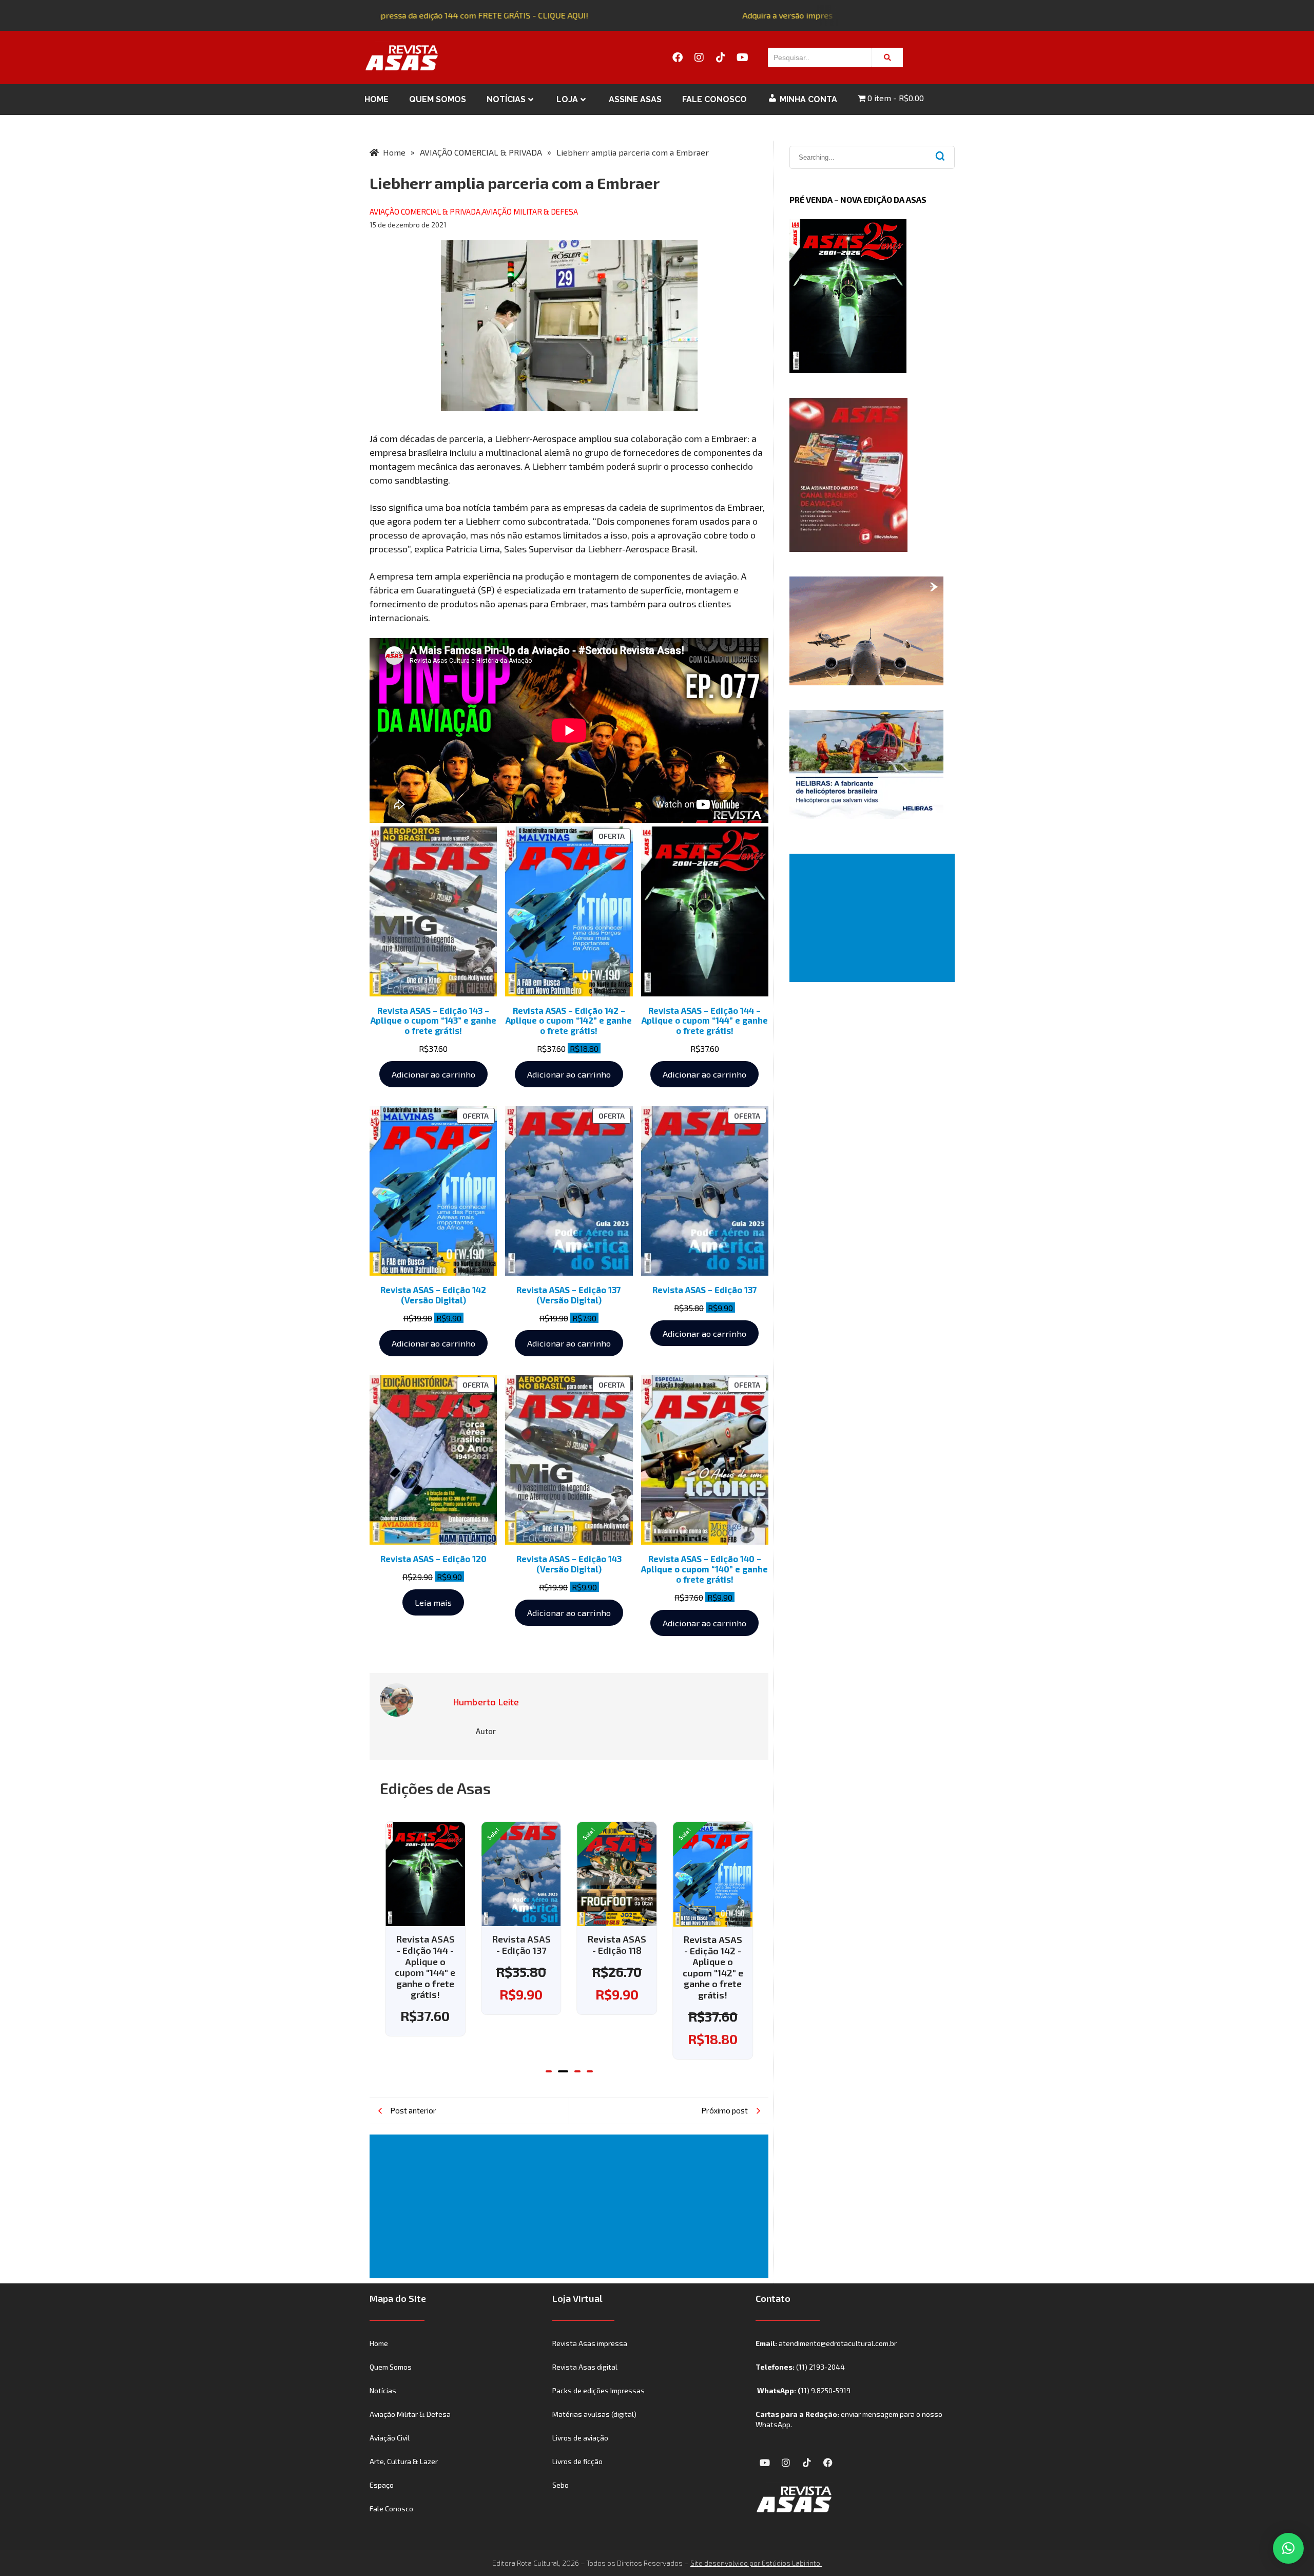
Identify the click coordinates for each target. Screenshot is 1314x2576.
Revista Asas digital (585, 2367)
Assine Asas (635, 99)
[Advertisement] (571, 2206)
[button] (549, 2071)
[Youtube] (742, 57)
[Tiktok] (721, 57)
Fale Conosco (714, 99)
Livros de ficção (577, 2461)
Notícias (506, 99)
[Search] (887, 57)
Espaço (382, 2485)
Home (376, 99)
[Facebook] (678, 57)
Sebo (561, 2485)
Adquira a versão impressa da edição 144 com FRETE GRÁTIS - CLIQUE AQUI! (424, 15)
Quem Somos (438, 99)
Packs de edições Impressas (598, 2390)
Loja (567, 99)
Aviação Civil (390, 2438)
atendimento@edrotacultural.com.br (838, 2343)
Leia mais (433, 1602)
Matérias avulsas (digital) (594, 2414)
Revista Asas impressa (590, 2343)
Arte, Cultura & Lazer (404, 2461)
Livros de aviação (580, 2438)
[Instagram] (699, 57)
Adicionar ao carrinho (433, 1074)
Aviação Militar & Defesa (410, 2414)
